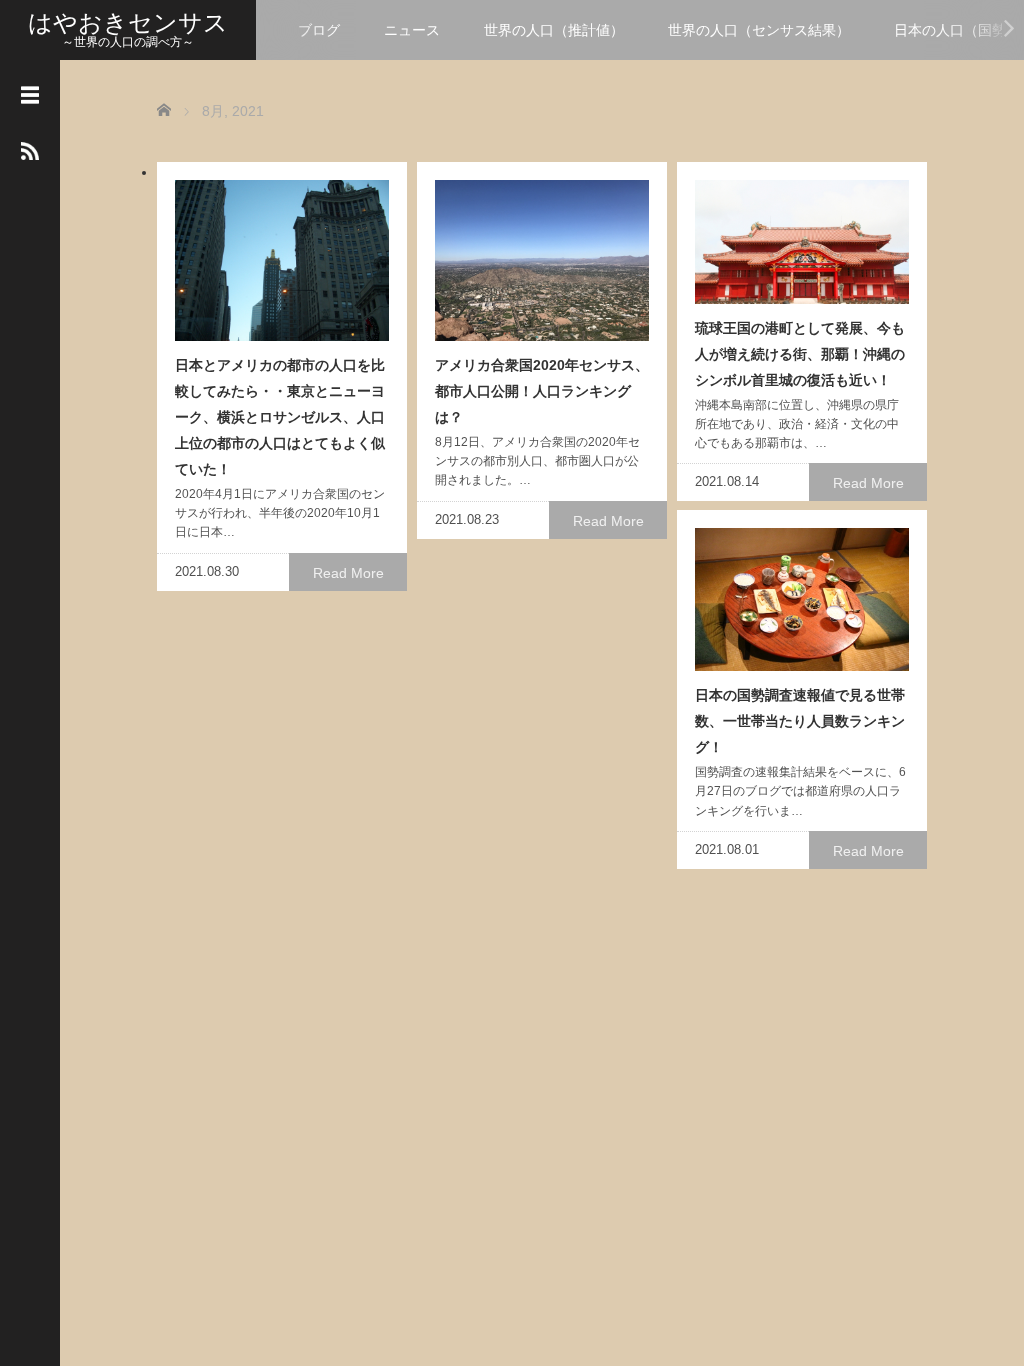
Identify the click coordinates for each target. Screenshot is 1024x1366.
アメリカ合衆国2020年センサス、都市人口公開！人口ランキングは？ (542, 391)
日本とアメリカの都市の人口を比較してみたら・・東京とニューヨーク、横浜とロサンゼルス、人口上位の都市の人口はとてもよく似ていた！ (280, 417)
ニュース (412, 30)
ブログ (319, 30)
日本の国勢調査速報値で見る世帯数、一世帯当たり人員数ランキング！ (800, 721)
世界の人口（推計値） (554, 30)
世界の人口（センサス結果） (759, 30)
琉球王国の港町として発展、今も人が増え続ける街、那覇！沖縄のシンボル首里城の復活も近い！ (800, 354)
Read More (348, 573)
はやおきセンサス (128, 22)
